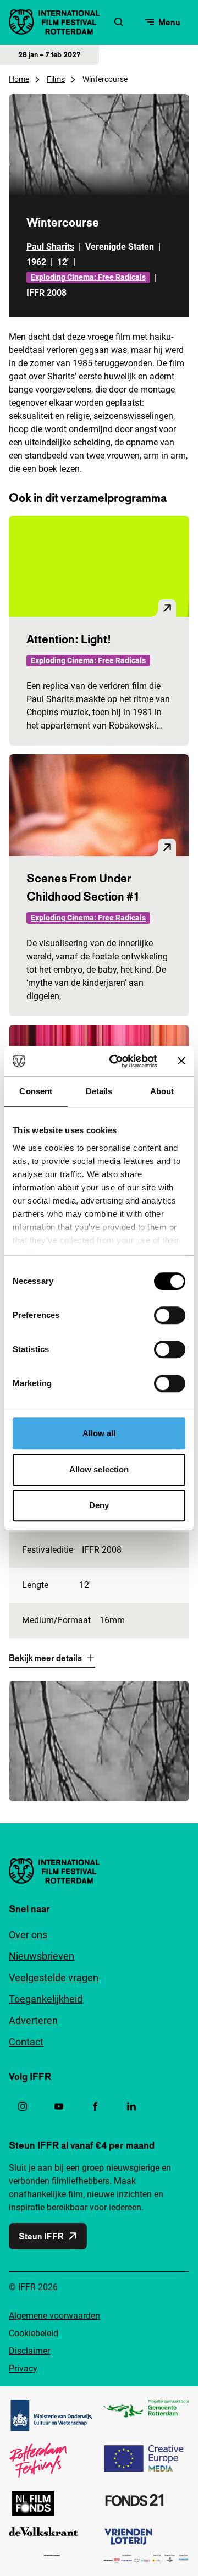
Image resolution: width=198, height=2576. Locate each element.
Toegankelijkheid (46, 1999)
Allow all (99, 1433)
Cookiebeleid (34, 2333)
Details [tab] (99, 1091)
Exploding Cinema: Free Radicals (88, 277)
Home (19, 79)
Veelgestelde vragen (54, 1977)
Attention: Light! (69, 639)
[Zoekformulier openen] (119, 22)
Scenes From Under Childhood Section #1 (83, 887)
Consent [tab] (36, 1091)
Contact (26, 2042)
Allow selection (99, 1469)
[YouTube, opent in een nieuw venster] (59, 2106)
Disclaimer (29, 2351)
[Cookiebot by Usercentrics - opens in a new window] (116, 1061)
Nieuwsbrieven (42, 1956)
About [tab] (162, 1091)
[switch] (170, 1315)
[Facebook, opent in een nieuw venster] (95, 2106)
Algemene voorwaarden (54, 2316)
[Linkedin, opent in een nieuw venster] (131, 2106)
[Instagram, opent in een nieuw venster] (23, 2106)
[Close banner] (182, 1061)
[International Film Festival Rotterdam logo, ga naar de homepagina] (54, 22)
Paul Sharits (50, 247)
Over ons (28, 1935)
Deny (99, 1505)
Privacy (23, 2368)
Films (56, 79)
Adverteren (33, 2020)
